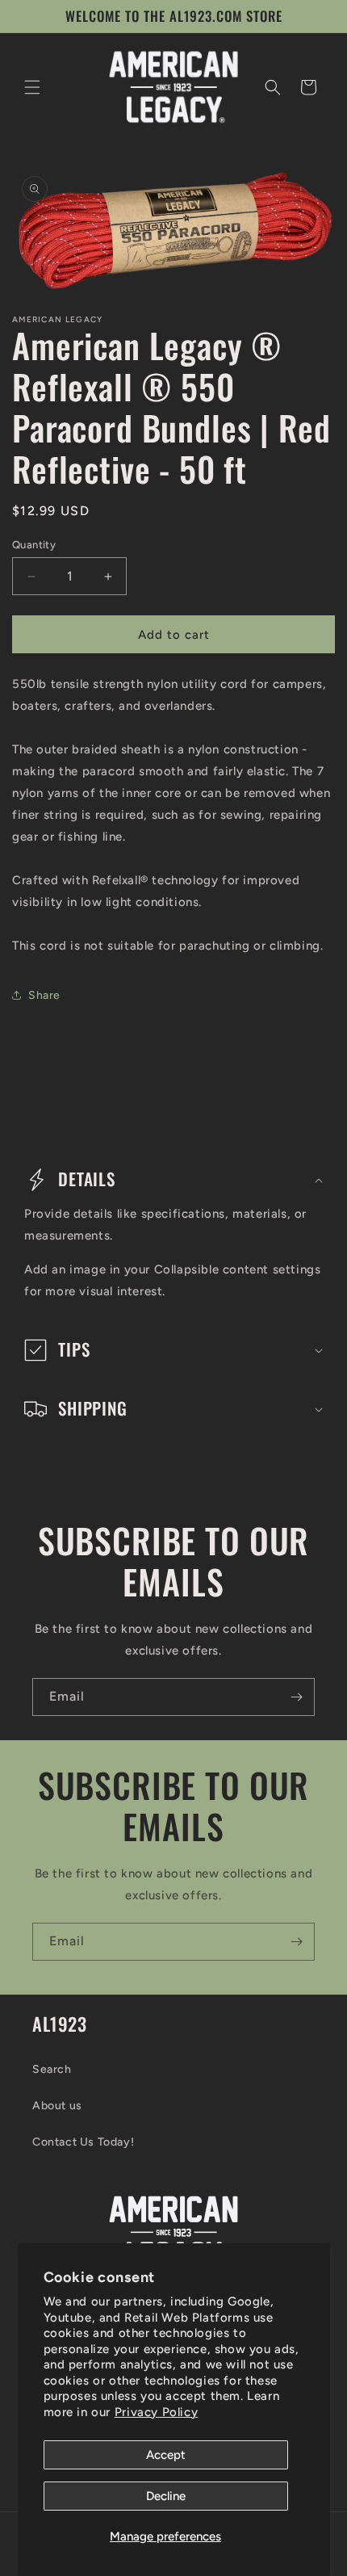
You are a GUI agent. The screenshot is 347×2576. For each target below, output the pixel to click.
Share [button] (44, 995)
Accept (166, 2455)
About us (57, 2106)
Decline (166, 2496)
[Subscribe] (296, 1697)
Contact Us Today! (83, 2142)
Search (52, 2069)
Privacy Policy (156, 2412)
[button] (32, 87)
